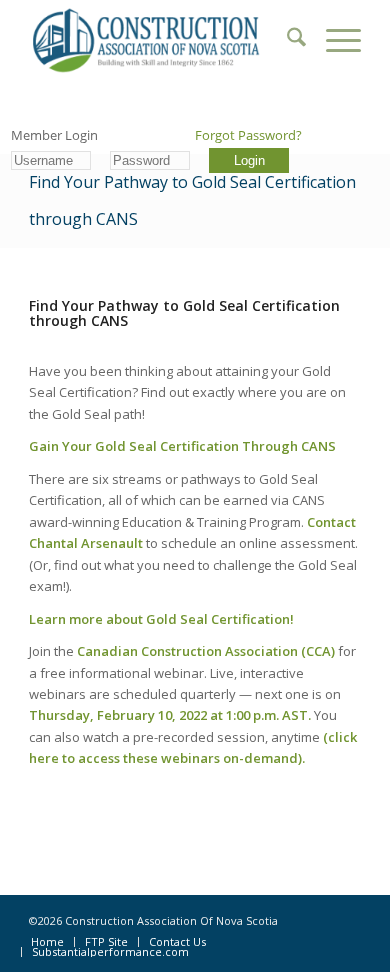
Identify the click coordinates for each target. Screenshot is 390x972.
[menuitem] (286, 40)
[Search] (286, 40)
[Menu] (333, 40)
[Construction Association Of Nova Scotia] (161, 40)
